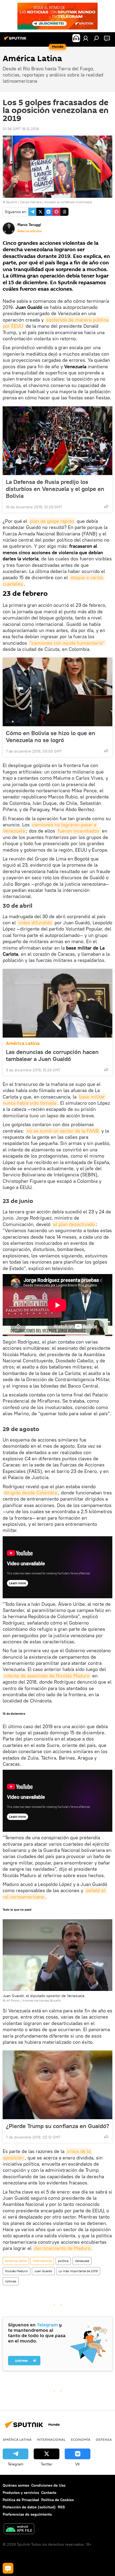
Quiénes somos (16, 2485)
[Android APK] (19, 2529)
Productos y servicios (21, 2493)
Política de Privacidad (21, 2500)
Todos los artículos (29, 231)
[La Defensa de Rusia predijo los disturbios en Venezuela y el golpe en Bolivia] (57, 441)
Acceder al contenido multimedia (68, 202)
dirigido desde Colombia (30, 1493)
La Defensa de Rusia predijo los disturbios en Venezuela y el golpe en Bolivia (55, 489)
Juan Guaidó (43, 2271)
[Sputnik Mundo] (16, 40)
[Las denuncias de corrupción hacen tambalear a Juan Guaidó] (57, 1003)
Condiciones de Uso (48, 2485)
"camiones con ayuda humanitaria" (67, 643)
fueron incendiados (78, 831)
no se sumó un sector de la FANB (63, 1131)
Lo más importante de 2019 (78, 2271)
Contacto (49, 2493)
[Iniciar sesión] (86, 38)
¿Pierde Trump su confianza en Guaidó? (57, 2126)
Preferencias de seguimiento (27, 2514)
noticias (11, 2281)
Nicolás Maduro (16, 2271)
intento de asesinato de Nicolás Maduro (47, 1676)
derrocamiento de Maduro (62, 2248)
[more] (106, 506)
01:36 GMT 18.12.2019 (21, 129)
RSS (61, 2507)
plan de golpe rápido (52, 521)
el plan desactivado (74, 1224)
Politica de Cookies (57, 2500)
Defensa (104, 2439)
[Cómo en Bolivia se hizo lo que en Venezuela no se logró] (57, 692)
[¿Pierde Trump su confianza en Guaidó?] (57, 2085)
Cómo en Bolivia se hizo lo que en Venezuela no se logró (51, 736)
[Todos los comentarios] (8, 2568)
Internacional (42, 2261)
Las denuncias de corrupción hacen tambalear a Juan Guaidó (52, 1055)
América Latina (23, 1043)
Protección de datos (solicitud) (29, 2507)
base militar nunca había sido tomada (54, 1100)
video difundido (35, 923)
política (63, 2261)
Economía (81, 2439)
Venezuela (82, 2261)
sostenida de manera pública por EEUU (56, 323)
